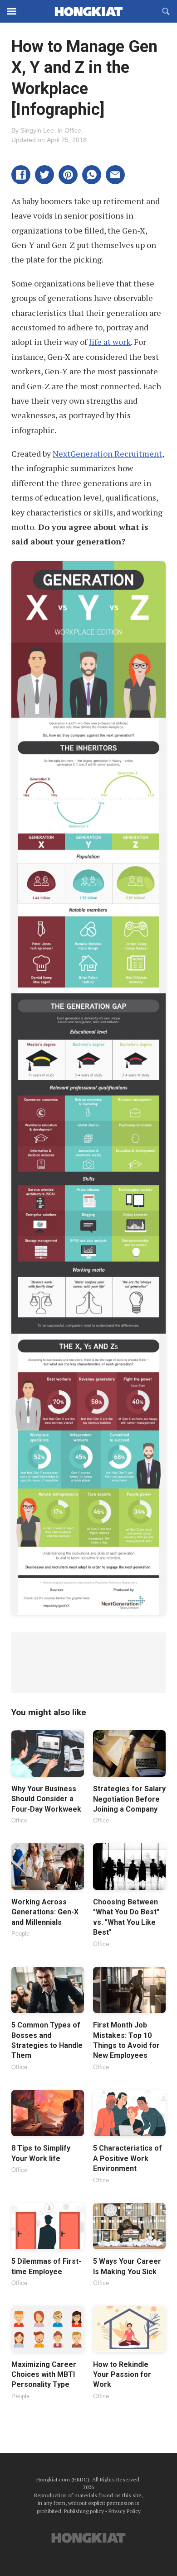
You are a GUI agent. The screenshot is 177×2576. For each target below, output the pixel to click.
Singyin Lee (37, 130)
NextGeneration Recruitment (107, 453)
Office (73, 130)
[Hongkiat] (88, 11)
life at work (110, 342)
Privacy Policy (125, 2511)
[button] (21, 175)
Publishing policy (84, 2511)
